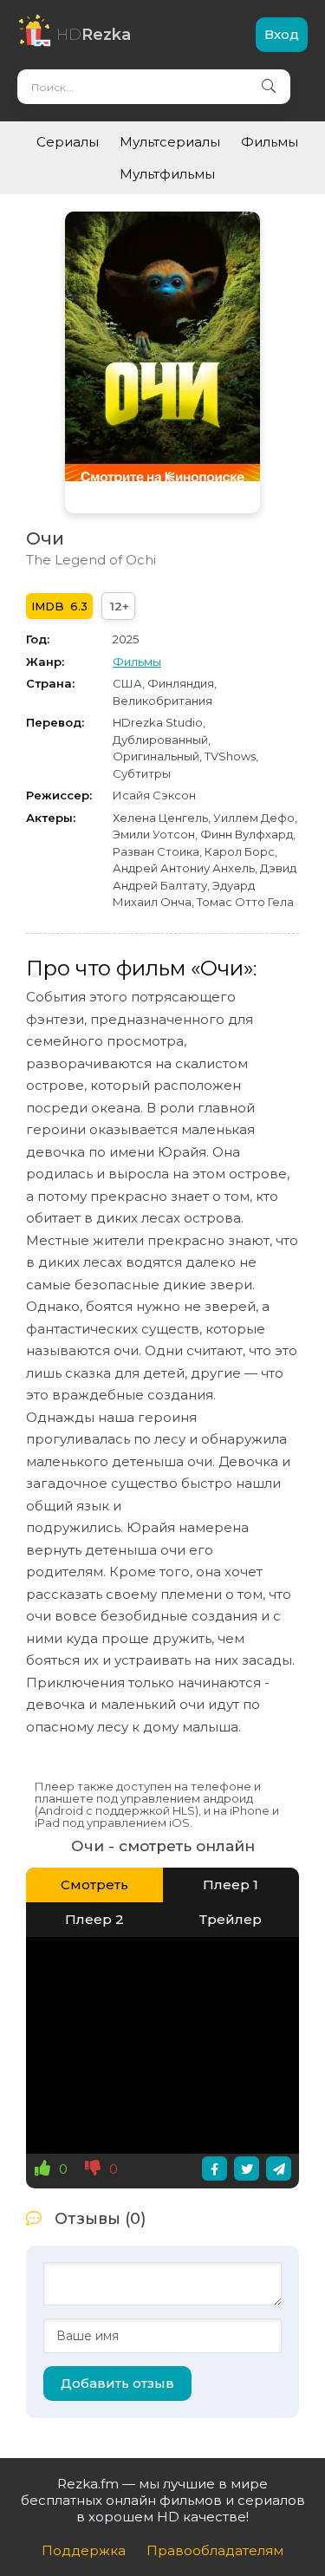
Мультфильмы (167, 174)
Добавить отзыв (117, 2383)
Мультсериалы (170, 142)
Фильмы (270, 142)
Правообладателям (215, 2550)
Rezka (94, 35)
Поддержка (84, 2550)
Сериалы (68, 142)
